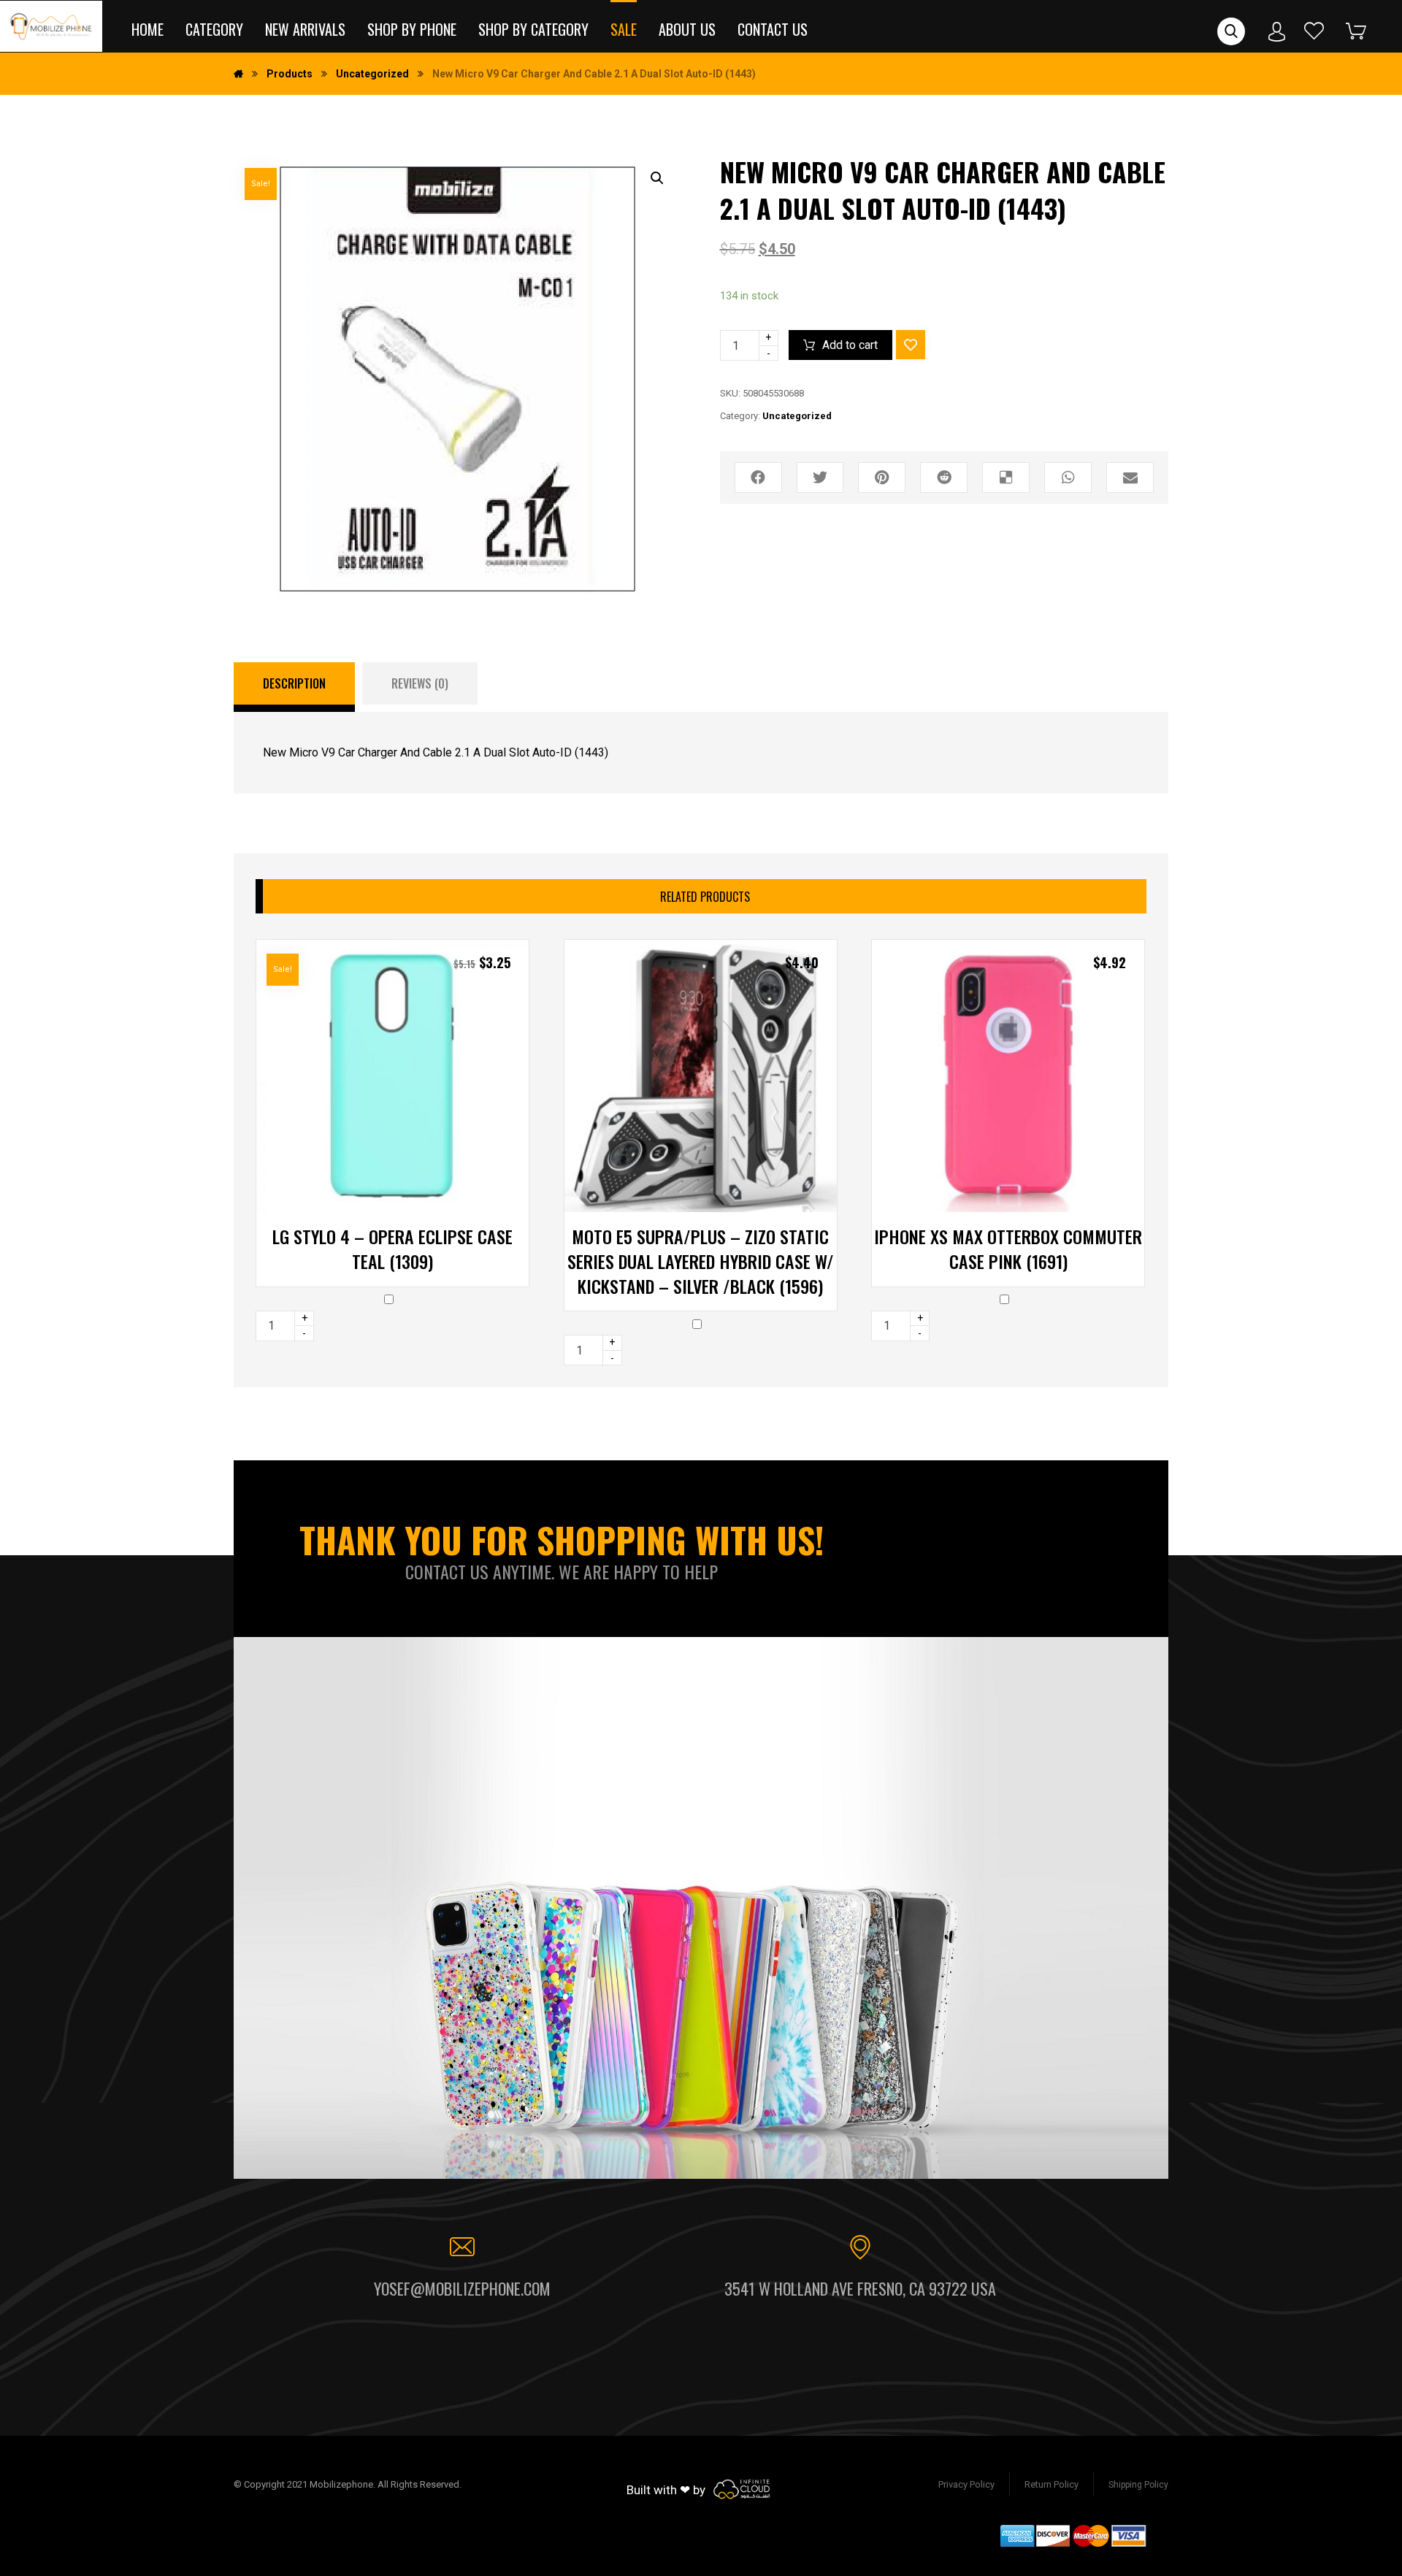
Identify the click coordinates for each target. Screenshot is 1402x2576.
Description (294, 683)
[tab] (294, 687)
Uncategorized (797, 416)
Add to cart (850, 345)
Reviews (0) (420, 683)
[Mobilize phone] (51, 26)
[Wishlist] (1314, 30)
